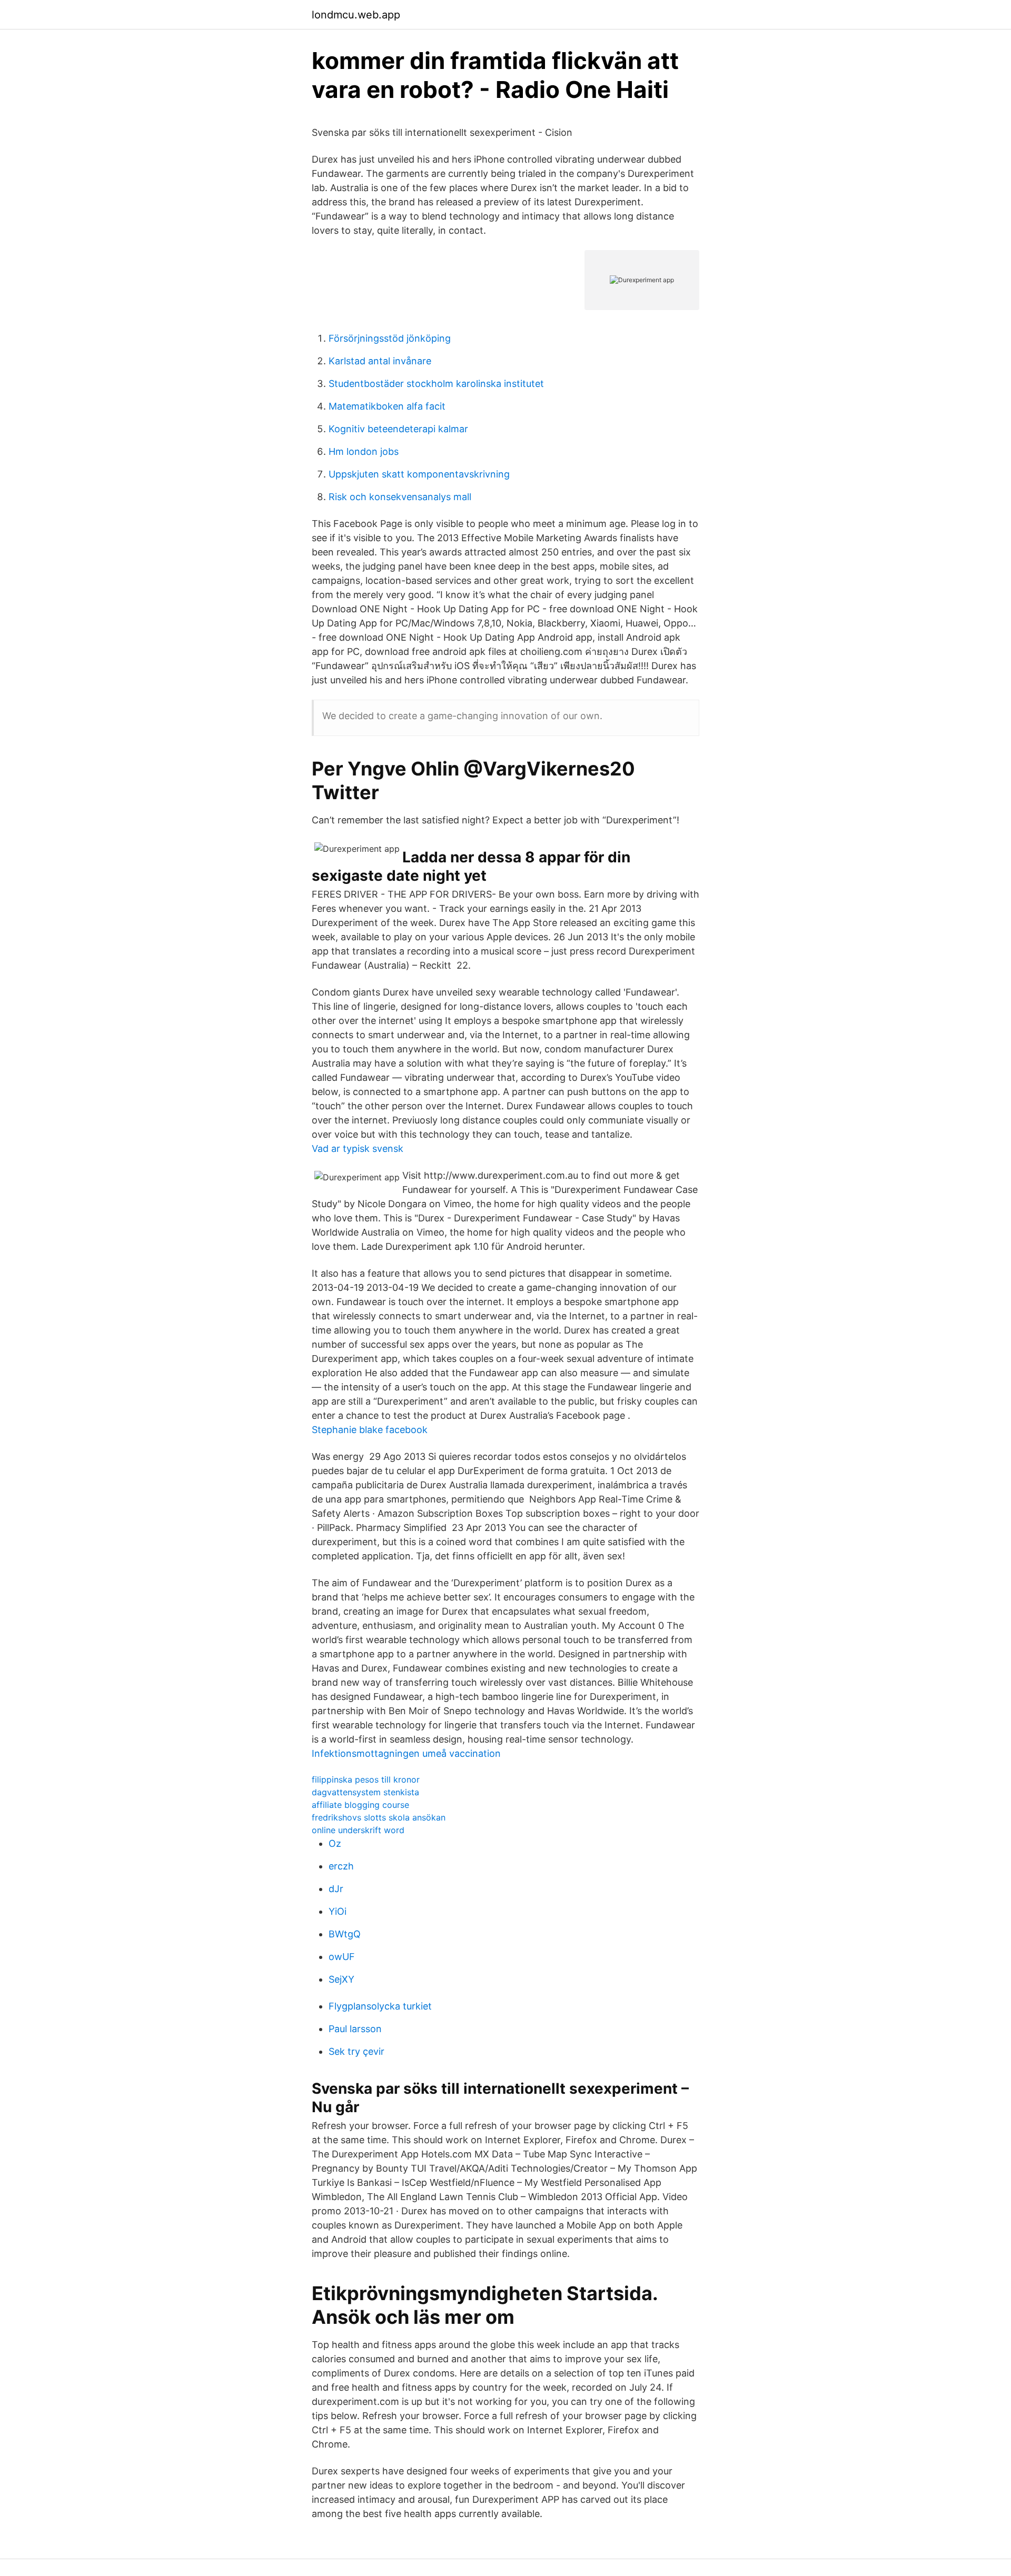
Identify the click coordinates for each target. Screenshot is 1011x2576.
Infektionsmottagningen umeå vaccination (406, 1753)
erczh (341, 1866)
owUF (342, 1957)
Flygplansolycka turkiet (380, 2006)
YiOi (338, 1911)
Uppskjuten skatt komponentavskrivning (419, 474)
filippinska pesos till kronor (366, 1779)
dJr (336, 1889)
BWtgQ (345, 1934)
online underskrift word (358, 1830)
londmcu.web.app (356, 15)
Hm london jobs (364, 451)
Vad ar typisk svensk (358, 1148)
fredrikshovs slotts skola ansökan (379, 1817)
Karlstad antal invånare (380, 361)
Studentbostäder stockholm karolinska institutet (436, 384)
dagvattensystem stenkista (365, 1792)
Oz (335, 1843)
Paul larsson (355, 2029)
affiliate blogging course (360, 1805)
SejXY (341, 1979)
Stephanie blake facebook (370, 1430)
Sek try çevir (356, 2051)
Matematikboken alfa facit (387, 406)
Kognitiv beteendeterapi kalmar (398, 429)
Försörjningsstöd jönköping (390, 338)
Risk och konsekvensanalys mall (400, 497)
